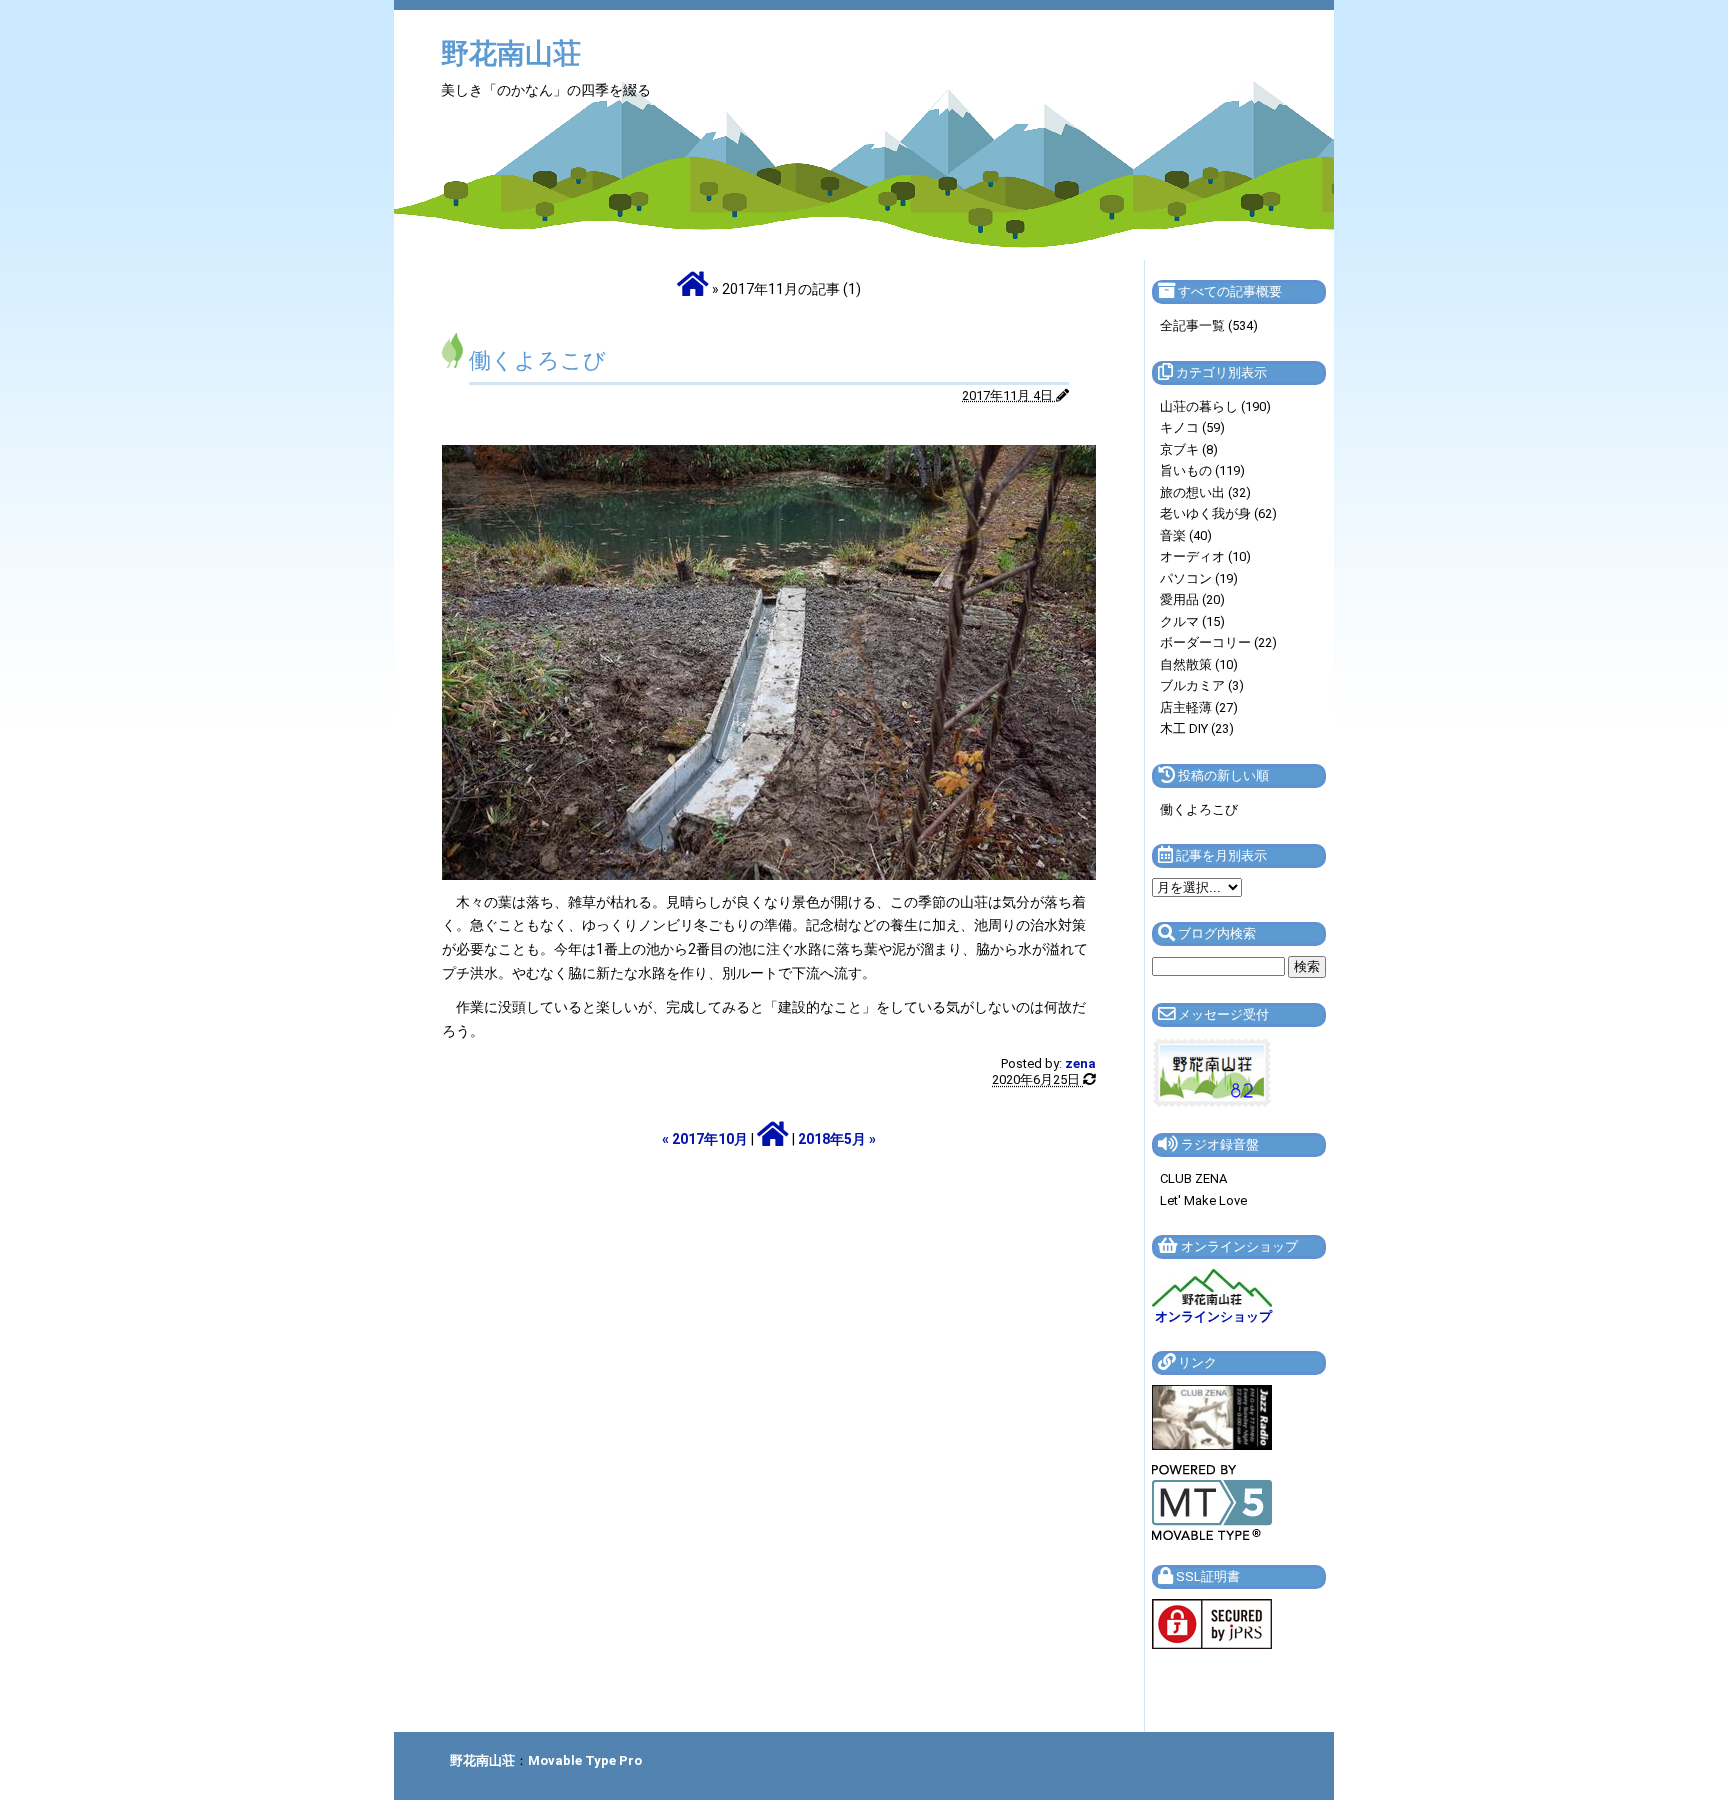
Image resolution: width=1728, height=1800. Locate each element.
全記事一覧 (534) (1209, 325)
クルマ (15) (1192, 621)
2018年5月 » (837, 1139)
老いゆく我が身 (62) (1218, 513)
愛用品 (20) (1192, 599)
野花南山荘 (511, 53)
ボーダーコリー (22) (1218, 642)
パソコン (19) (1199, 578)
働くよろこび (537, 360)
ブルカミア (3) (1202, 685)
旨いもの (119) (1202, 470)
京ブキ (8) (1189, 449)
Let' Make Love (1203, 1200)
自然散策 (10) (1199, 664)
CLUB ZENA (1193, 1178)
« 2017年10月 (705, 1139)
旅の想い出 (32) (1205, 492)
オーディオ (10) (1205, 556)
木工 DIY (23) (1197, 728)
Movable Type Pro (585, 1760)
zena (1080, 1063)
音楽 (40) (1186, 535)
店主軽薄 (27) (1199, 707)
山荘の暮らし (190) (1215, 406)
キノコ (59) (1192, 427)
